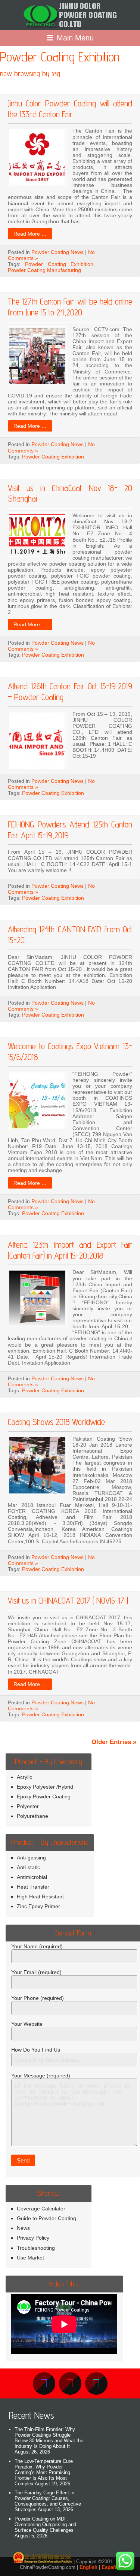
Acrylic (24, 1777)
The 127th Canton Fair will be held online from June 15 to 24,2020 (70, 307)
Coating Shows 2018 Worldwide (56, 1422)
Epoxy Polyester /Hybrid (45, 1787)
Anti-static (28, 1867)
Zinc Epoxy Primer (38, 1906)
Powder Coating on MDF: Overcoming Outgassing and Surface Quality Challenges (45, 2524)
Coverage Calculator (41, 2209)
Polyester (28, 1806)
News (23, 2228)
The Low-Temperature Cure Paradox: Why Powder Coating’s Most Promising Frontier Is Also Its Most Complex (44, 2472)
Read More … (30, 234)
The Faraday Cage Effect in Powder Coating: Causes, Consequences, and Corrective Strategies (48, 2501)
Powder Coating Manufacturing (44, 270)
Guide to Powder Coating (46, 2218)
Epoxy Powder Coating (44, 1796)
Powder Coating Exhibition (59, 264)
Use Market (30, 2258)
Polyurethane (32, 1816)
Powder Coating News (57, 252)
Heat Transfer (33, 1887)
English (88, 2567)
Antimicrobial (32, 1877)
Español (111, 2567)
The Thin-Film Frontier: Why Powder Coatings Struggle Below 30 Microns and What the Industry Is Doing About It (49, 2438)
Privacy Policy (33, 2238)
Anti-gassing (31, 1858)
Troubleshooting (36, 2248)
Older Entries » (114, 1742)
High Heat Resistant (40, 1897)
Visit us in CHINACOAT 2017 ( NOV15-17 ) (68, 1600)
